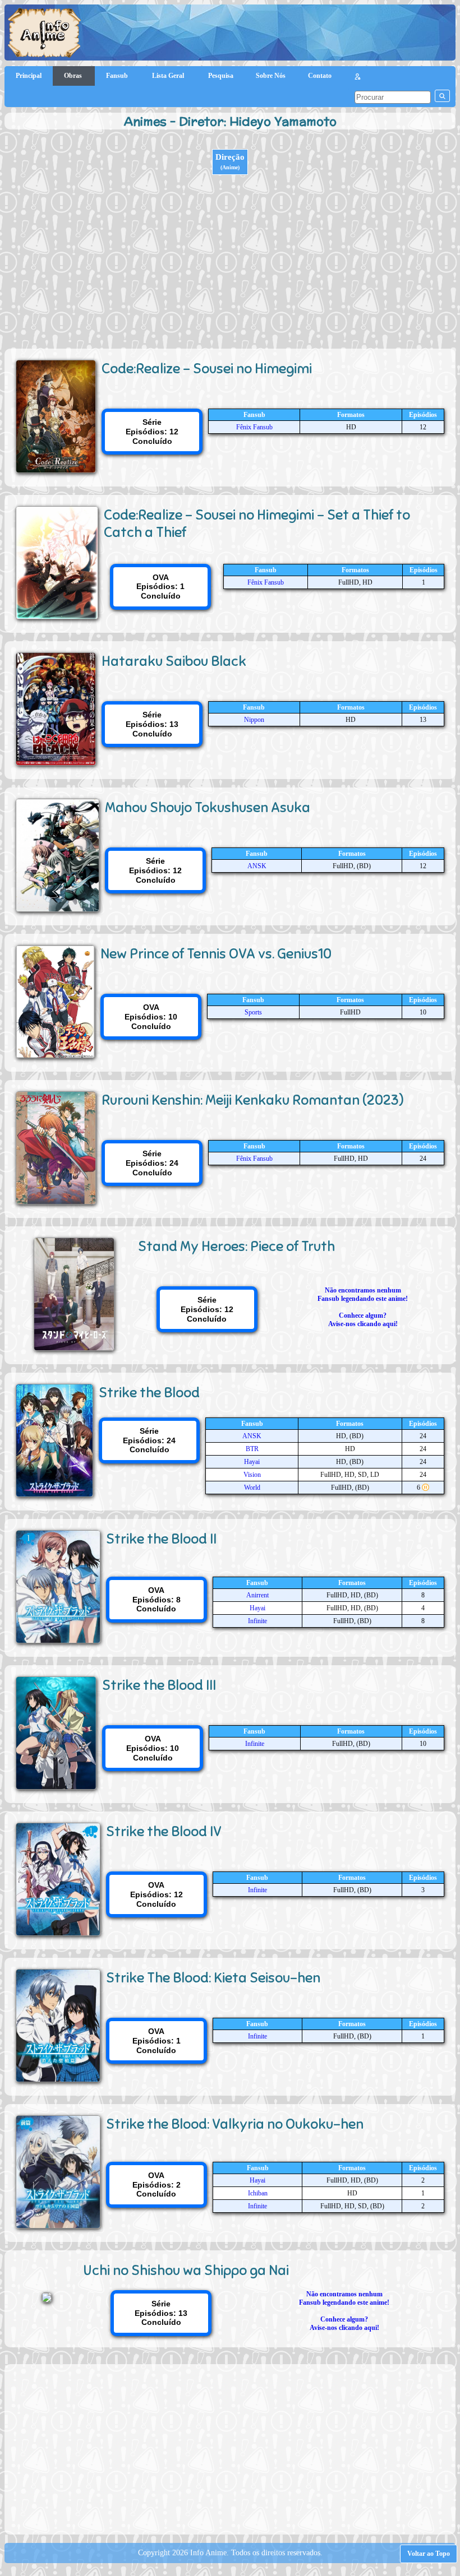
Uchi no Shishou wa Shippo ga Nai (186, 2270)
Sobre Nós (271, 76)
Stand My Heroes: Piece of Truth (236, 1246)
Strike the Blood (149, 1393)
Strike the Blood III (159, 1685)
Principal (29, 76)
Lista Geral (169, 76)
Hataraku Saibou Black (174, 661)
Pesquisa (221, 76)
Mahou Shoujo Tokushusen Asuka (208, 807)
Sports (253, 1012)
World (252, 1488)
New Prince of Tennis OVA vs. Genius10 (216, 954)
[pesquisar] (442, 96)
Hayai (252, 1462)
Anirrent (257, 1595)
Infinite (257, 1621)
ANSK (257, 866)
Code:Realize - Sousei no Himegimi (207, 369)
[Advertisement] (230, 265)
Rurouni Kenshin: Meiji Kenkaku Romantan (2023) (253, 1100)
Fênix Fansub (254, 427)
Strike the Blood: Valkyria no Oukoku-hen (235, 2124)
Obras (74, 76)
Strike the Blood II (161, 1539)
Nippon (254, 720)
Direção (230, 161)
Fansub (118, 76)
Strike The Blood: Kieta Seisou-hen (213, 1978)
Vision (252, 1475)
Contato (320, 76)
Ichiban (258, 2193)
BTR (252, 1449)
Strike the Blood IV (164, 1831)
